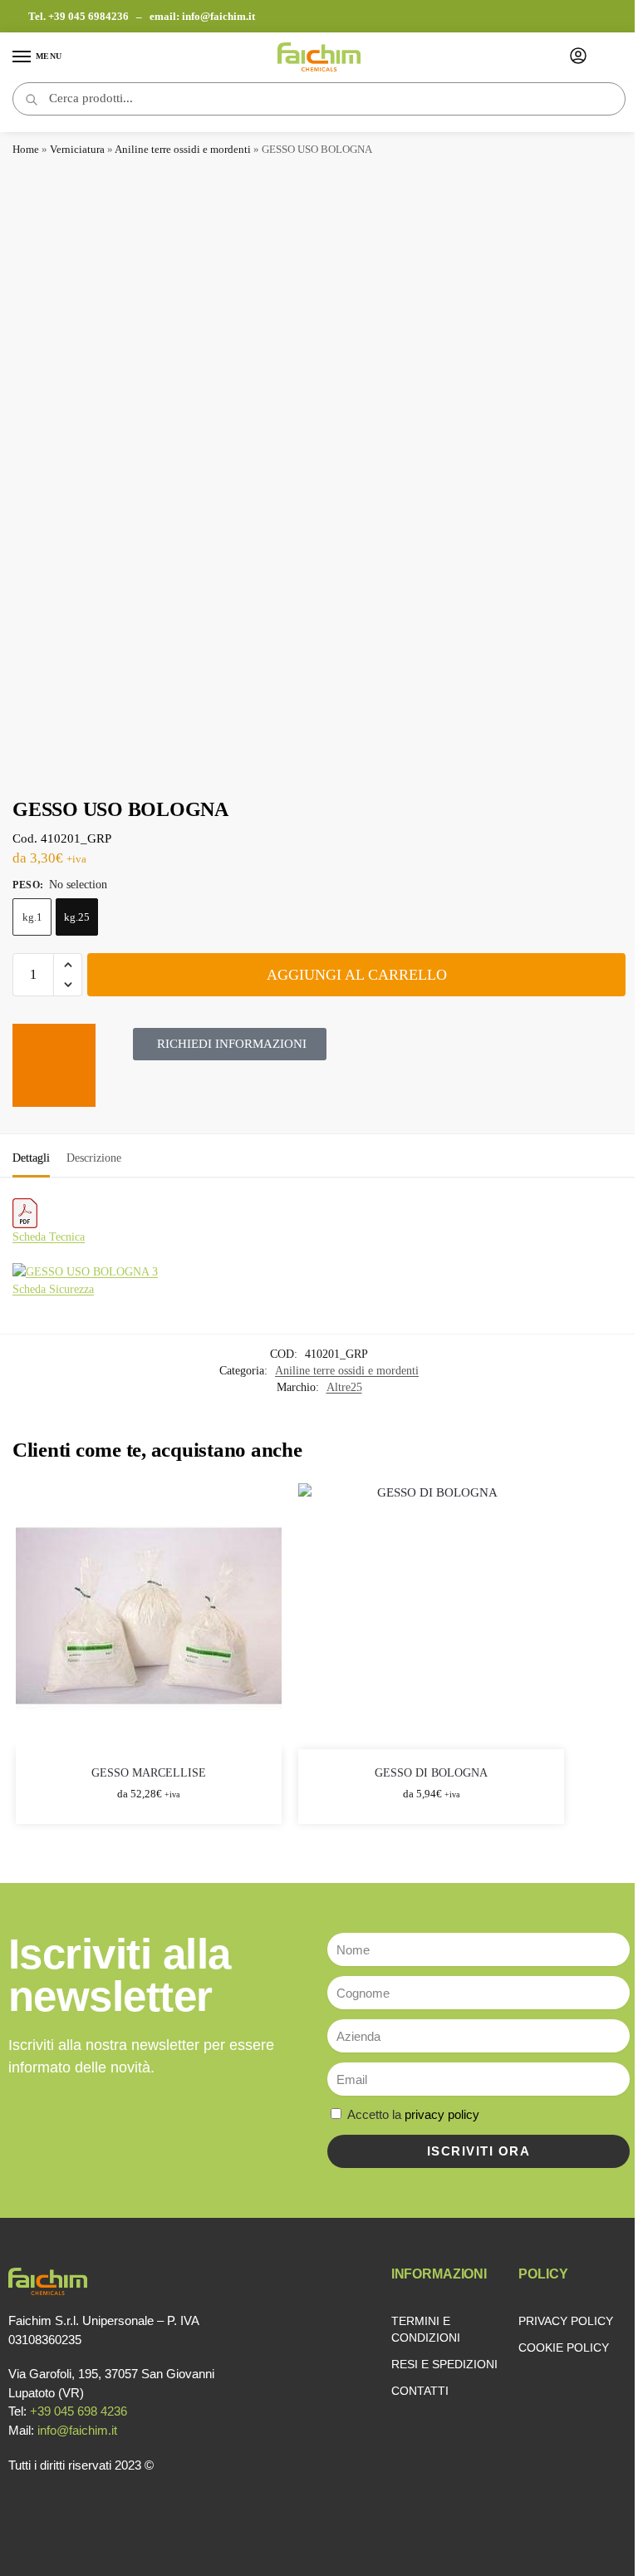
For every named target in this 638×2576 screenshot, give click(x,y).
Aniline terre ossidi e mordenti (183, 150)
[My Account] (578, 57)
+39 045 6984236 (90, 16)
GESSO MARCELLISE (149, 1773)
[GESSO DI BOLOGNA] (431, 1616)
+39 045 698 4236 (79, 2411)
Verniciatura (77, 150)
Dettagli (31, 1158)
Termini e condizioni (426, 2329)
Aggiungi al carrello (357, 975)
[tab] (31, 1156)
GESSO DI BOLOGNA (431, 1773)
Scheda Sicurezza (53, 1289)
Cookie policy (564, 2347)
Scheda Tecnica (49, 1237)
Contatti (420, 2391)
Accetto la (413, 2114)
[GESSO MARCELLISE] (149, 1616)
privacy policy (442, 2114)
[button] (68, 965)
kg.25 (77, 917)
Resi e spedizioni (444, 2364)
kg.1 (32, 917)
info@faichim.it (218, 16)
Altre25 (344, 1387)
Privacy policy (566, 2321)
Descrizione (94, 1158)
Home (26, 150)
